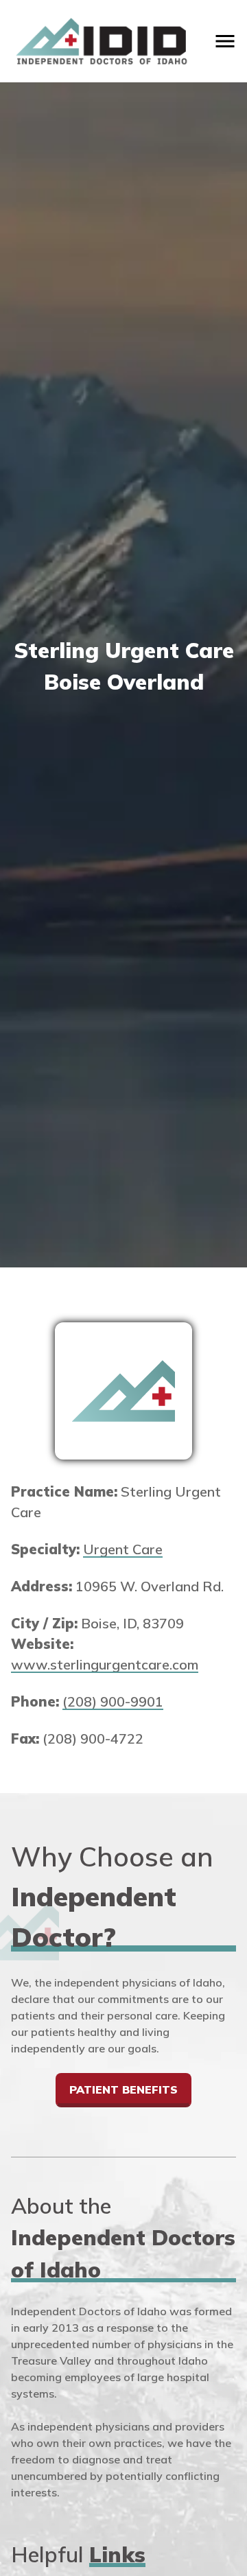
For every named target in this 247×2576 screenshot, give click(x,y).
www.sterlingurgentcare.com (105, 1664)
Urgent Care (123, 1549)
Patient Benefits (123, 2089)
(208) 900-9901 (113, 1701)
